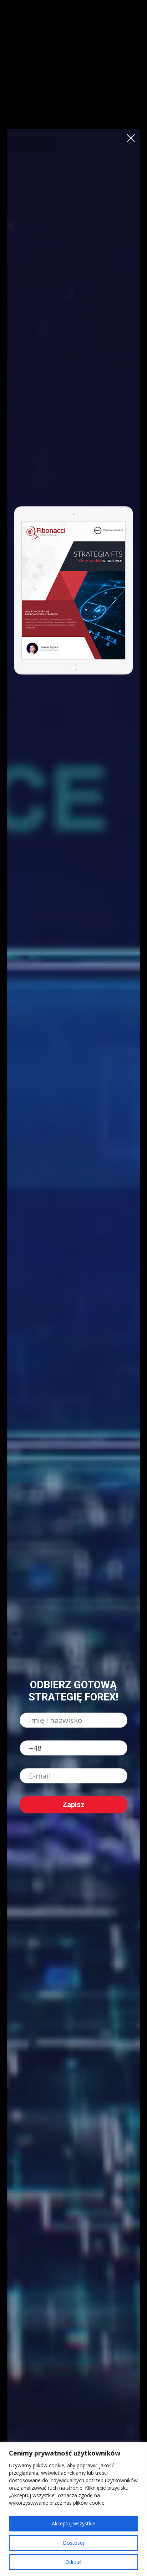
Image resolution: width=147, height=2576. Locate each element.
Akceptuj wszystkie (73, 2523)
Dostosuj (73, 2543)
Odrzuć (73, 2562)
